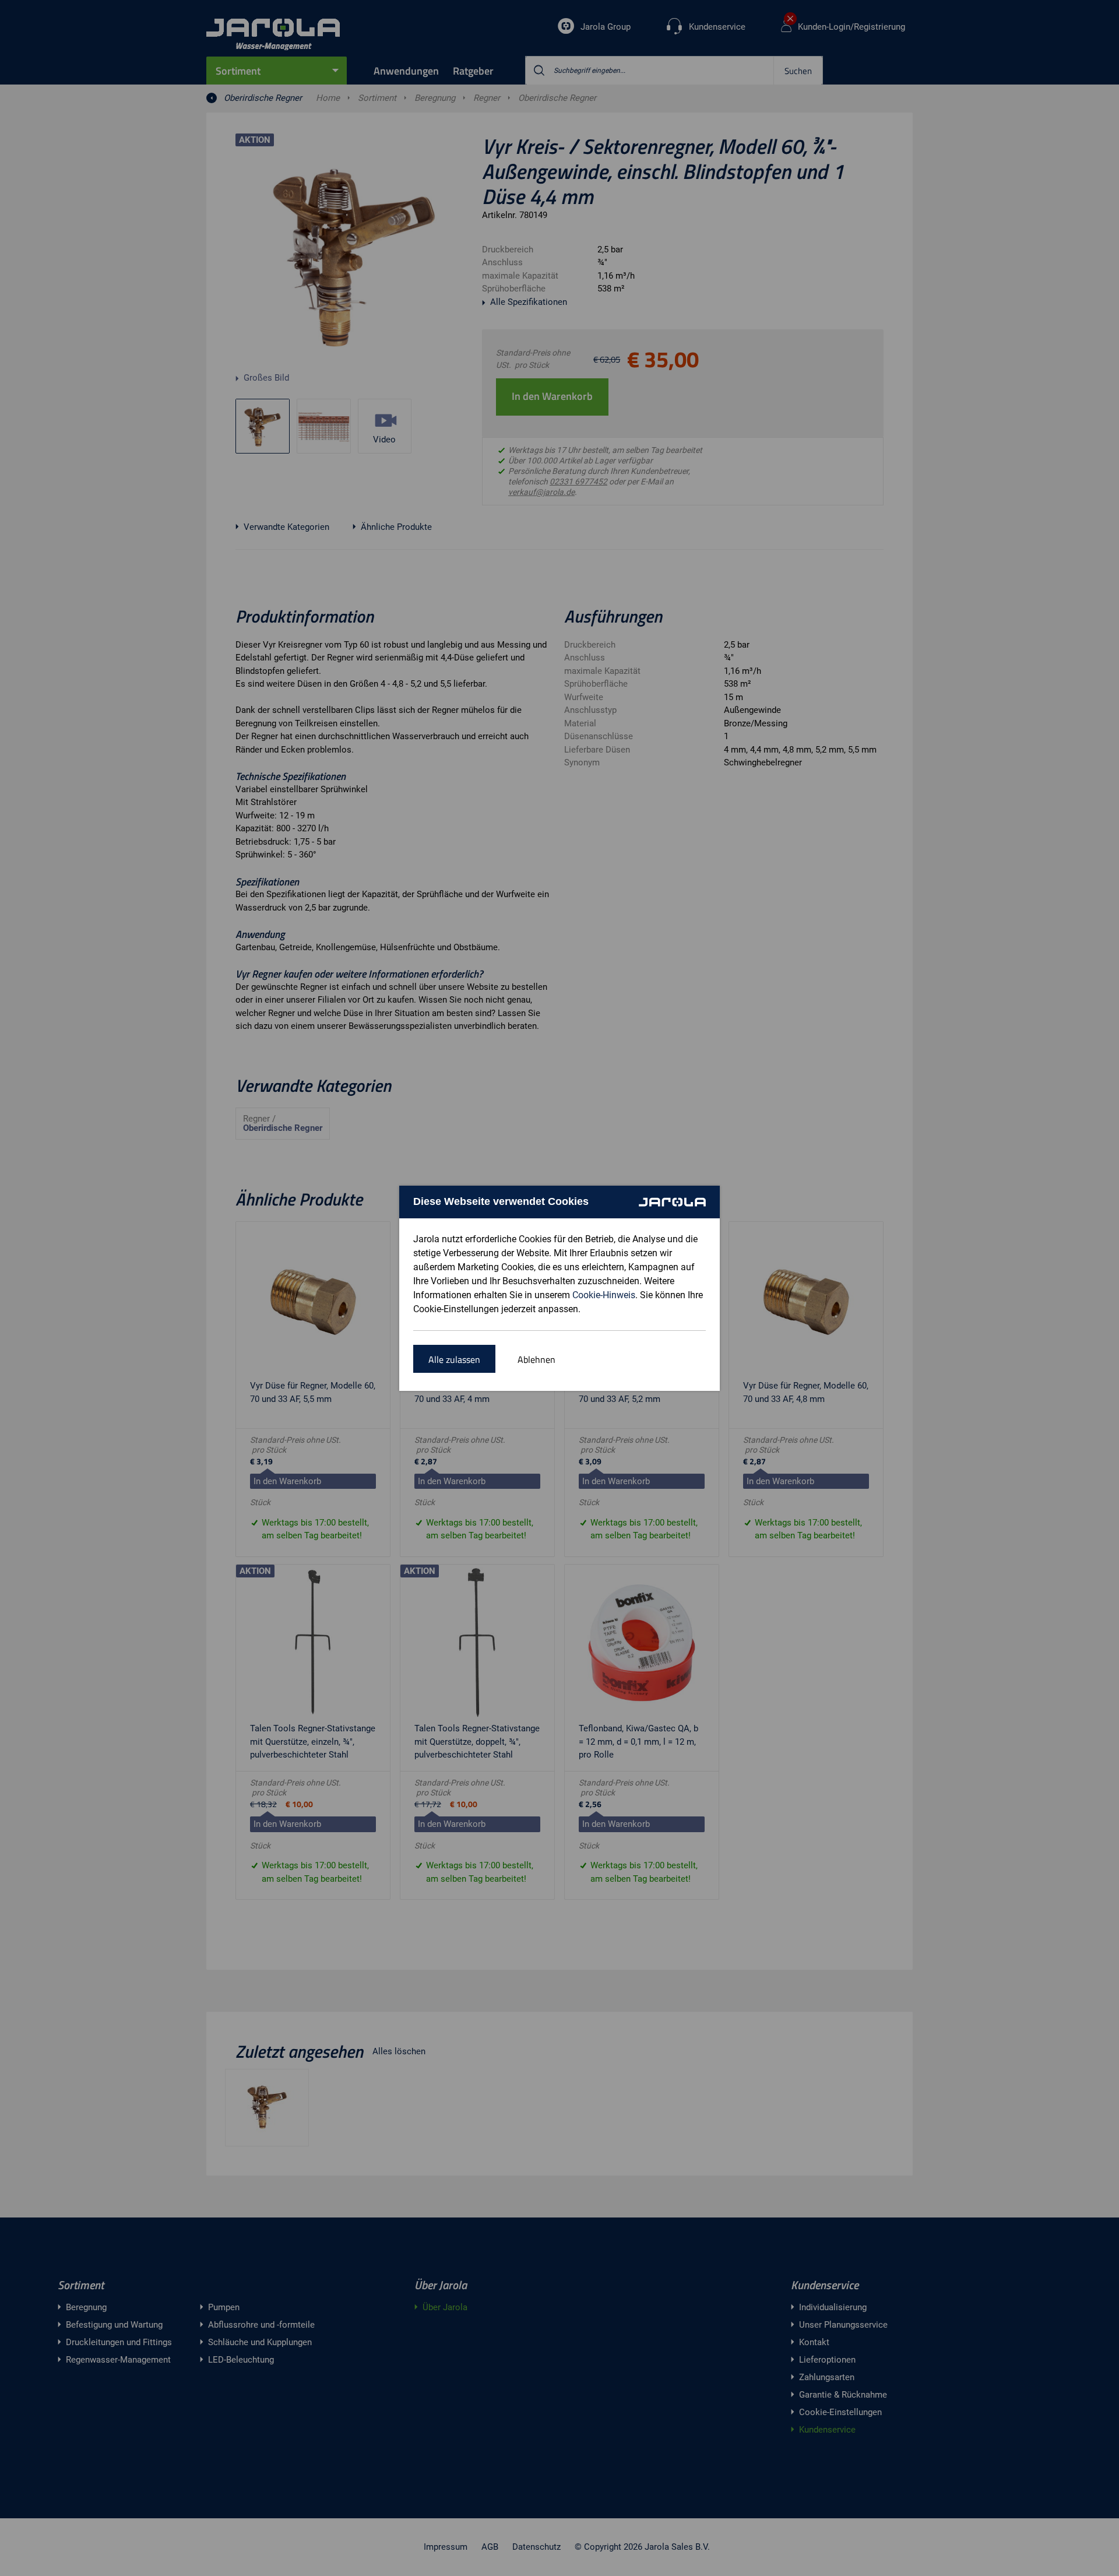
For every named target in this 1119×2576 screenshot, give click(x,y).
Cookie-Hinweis (604, 1295)
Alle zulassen (454, 1359)
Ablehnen (536, 1359)
